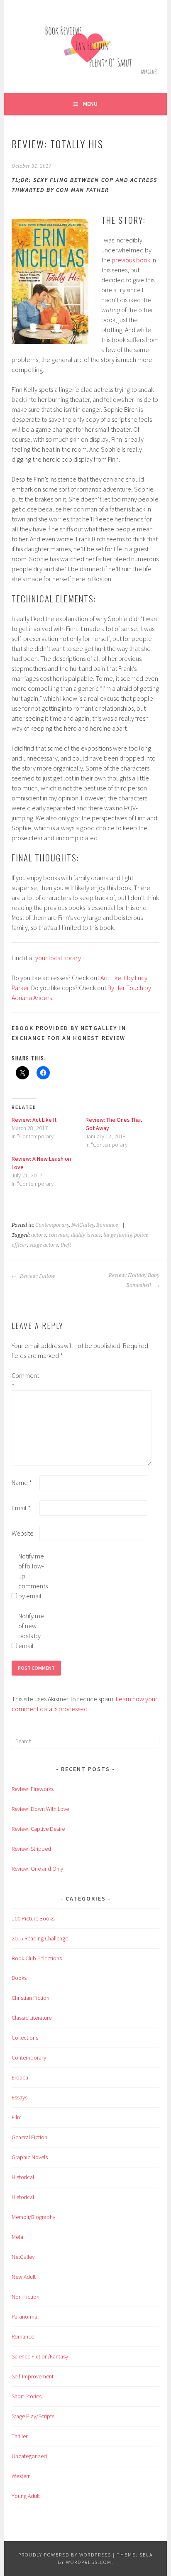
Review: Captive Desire (38, 1829)
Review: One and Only (37, 1869)
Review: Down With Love (40, 1809)
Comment (25, 1380)
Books (19, 1978)
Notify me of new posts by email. (31, 1631)
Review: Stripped (31, 1849)
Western (21, 2476)
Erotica (20, 2077)
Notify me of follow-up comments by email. (32, 1576)
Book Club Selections (37, 1958)
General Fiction (29, 2137)
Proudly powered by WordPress (65, 2555)
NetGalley (83, 1225)
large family (117, 1235)
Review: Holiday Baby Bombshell (134, 1280)
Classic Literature (32, 2018)
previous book (131, 260)
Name (22, 1482)
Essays (20, 2097)
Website (23, 1533)
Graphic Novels (30, 2157)
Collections (25, 2038)
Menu (90, 104)
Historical (23, 2177)
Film (17, 2117)
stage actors (44, 1245)
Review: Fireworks (33, 1789)
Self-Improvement (33, 2376)
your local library (58, 958)
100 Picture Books (33, 1918)
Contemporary (52, 1225)
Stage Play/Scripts (33, 2416)
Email (21, 1508)
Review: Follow (37, 1276)
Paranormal (25, 2317)
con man (59, 1235)
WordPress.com (89, 2562)
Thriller (20, 2436)
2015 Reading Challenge (40, 1938)
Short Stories (27, 2396)
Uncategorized (29, 2456)
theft (66, 1245)
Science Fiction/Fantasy (40, 2356)
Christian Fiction (31, 1998)
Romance (107, 1225)
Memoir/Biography (33, 2217)
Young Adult (26, 2496)
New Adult (24, 2277)
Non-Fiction (26, 2297)
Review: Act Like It (34, 1120)
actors (39, 1235)
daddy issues (86, 1235)
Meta (17, 2237)
